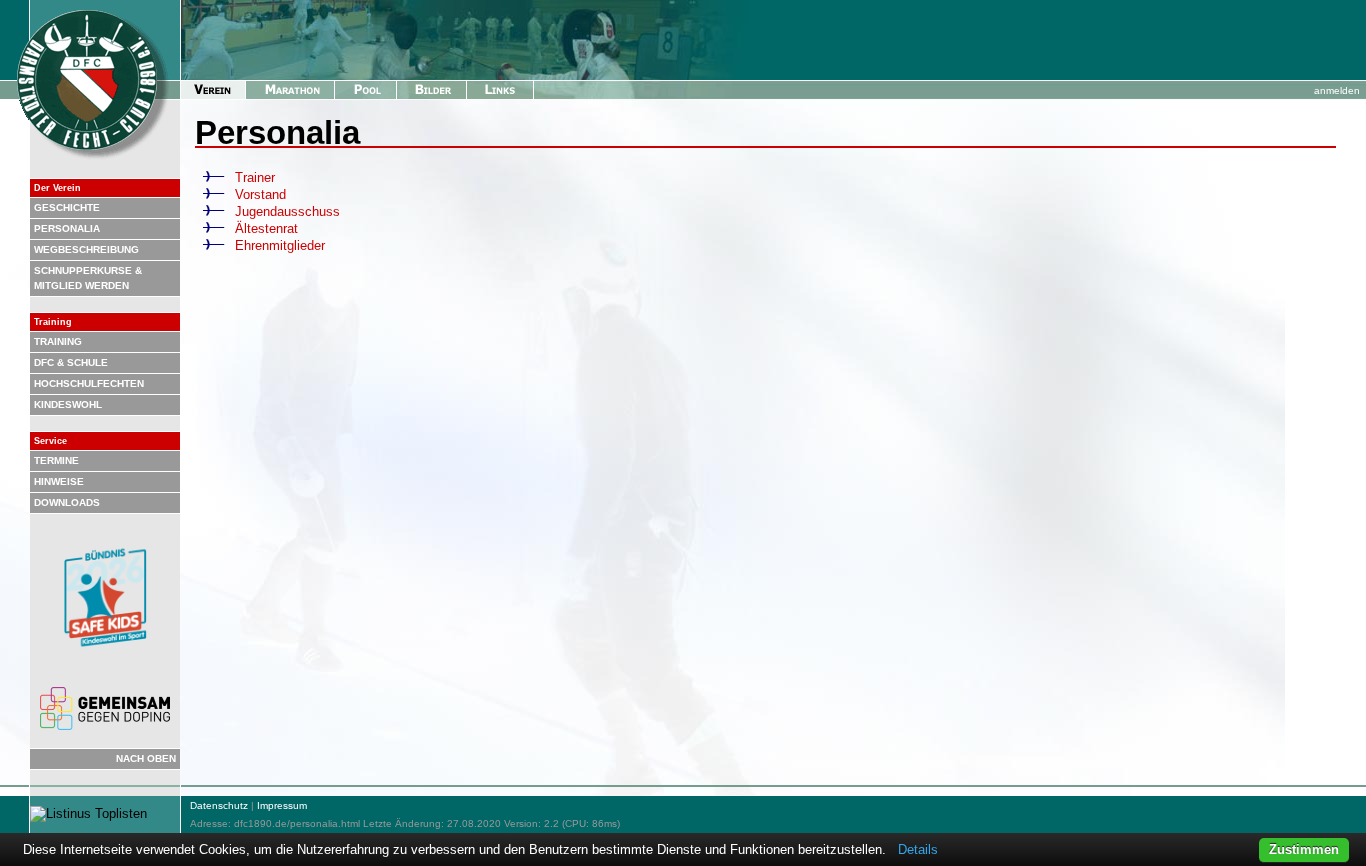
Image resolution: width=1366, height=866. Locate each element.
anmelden (1337, 90)
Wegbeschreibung (86, 249)
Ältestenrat (266, 228)
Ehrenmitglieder (280, 245)
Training (58, 341)
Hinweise (59, 481)
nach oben (146, 758)
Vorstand (260, 194)
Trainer (255, 177)
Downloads (67, 502)
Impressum (282, 805)
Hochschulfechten (89, 383)
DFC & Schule (71, 362)
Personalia (67, 228)
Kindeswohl (68, 404)
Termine (56, 460)
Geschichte (67, 207)
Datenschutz (219, 805)
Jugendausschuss (287, 211)
